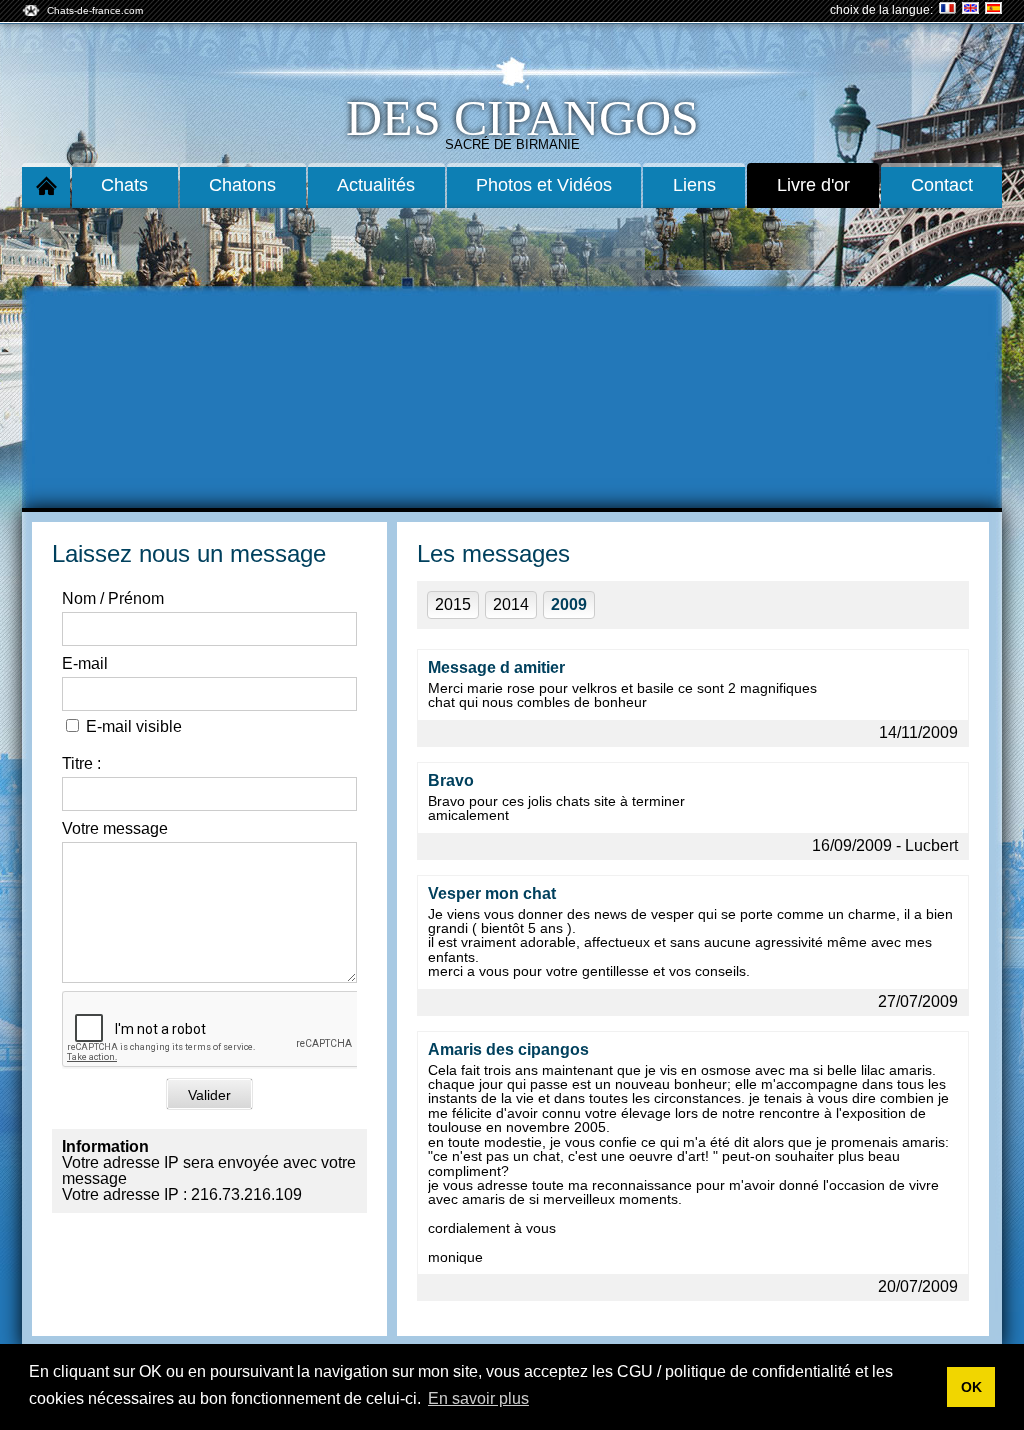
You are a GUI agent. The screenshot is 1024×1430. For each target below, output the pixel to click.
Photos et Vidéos (544, 185)
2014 (511, 604)
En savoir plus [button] (478, 1398)
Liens (694, 185)
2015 (453, 604)
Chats (124, 185)
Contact (942, 185)
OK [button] (971, 1387)
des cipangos (522, 118)
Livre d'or (813, 185)
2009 (569, 604)
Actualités (376, 185)
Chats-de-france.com (95, 10)
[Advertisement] (512, 358)
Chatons (242, 185)
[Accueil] (46, 185)
